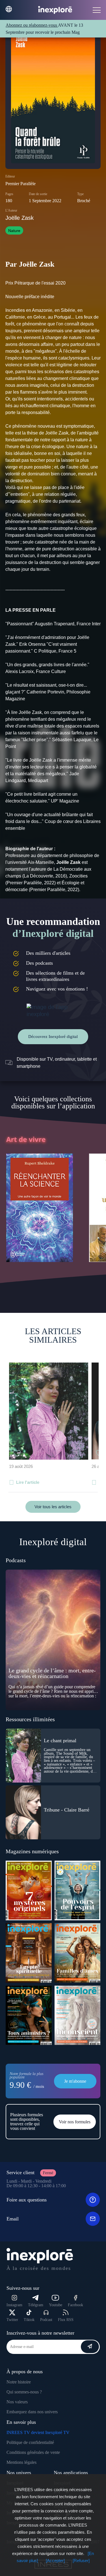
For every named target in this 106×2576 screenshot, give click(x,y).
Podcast (46, 2320)
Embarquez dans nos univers (32, 2412)
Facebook (75, 2305)
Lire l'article (28, 1482)
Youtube (56, 2305)
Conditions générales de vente (33, 2452)
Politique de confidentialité (30, 2442)
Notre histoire (19, 2382)
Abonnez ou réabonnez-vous (32, 25)
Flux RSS (66, 2320)
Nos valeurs (17, 2402)
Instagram (14, 2305)
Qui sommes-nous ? (24, 2392)
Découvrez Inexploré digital (53, 1037)
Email (13, 2219)
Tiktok (29, 2320)
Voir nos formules (75, 2122)
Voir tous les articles (53, 1507)
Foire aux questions (27, 2200)
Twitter (12, 2320)
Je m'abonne (75, 2081)
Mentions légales (21, 2462)
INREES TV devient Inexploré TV (38, 2432)
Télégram (36, 2305)
